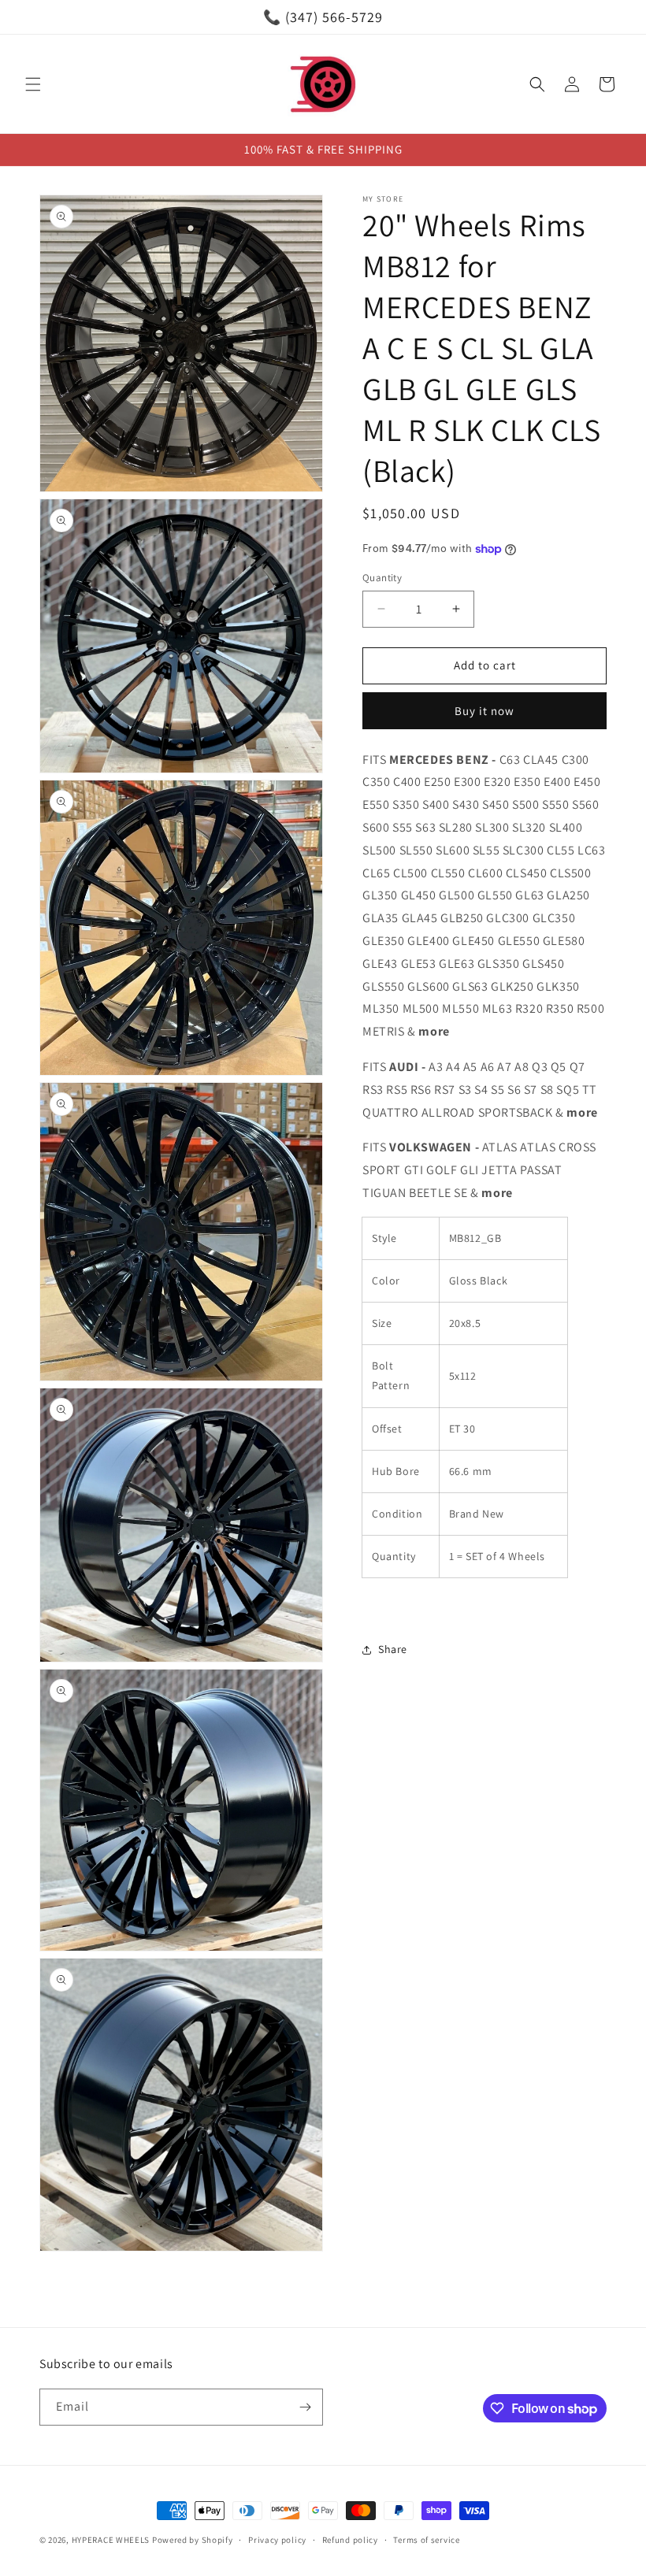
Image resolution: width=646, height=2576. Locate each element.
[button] (33, 84)
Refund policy (350, 2540)
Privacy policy (277, 2540)
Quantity (382, 578)
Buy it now (484, 711)
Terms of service (426, 2540)
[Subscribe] (305, 2407)
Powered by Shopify (193, 2540)
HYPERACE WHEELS (111, 2540)
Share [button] (393, 1649)
